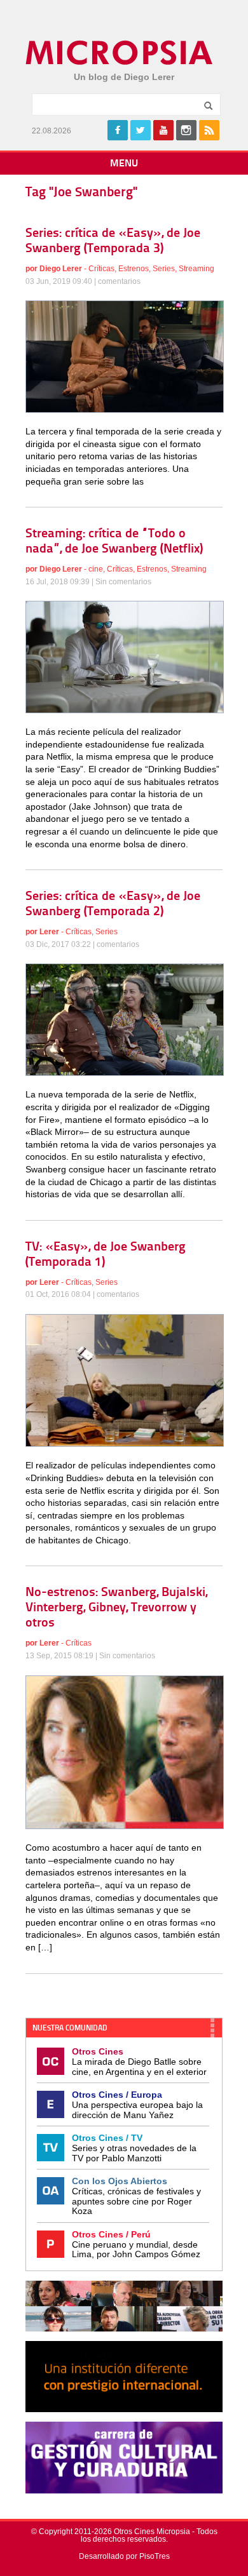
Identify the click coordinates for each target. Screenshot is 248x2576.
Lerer (49, 932)
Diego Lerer (61, 269)
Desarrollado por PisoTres (124, 2556)
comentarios (119, 281)
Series (164, 269)
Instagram (186, 130)
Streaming (196, 269)
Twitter (141, 130)
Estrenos (134, 269)
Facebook (118, 130)
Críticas (101, 269)
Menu (124, 164)
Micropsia (120, 53)
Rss (209, 130)
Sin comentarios (123, 582)
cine (96, 569)
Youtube (163, 130)
